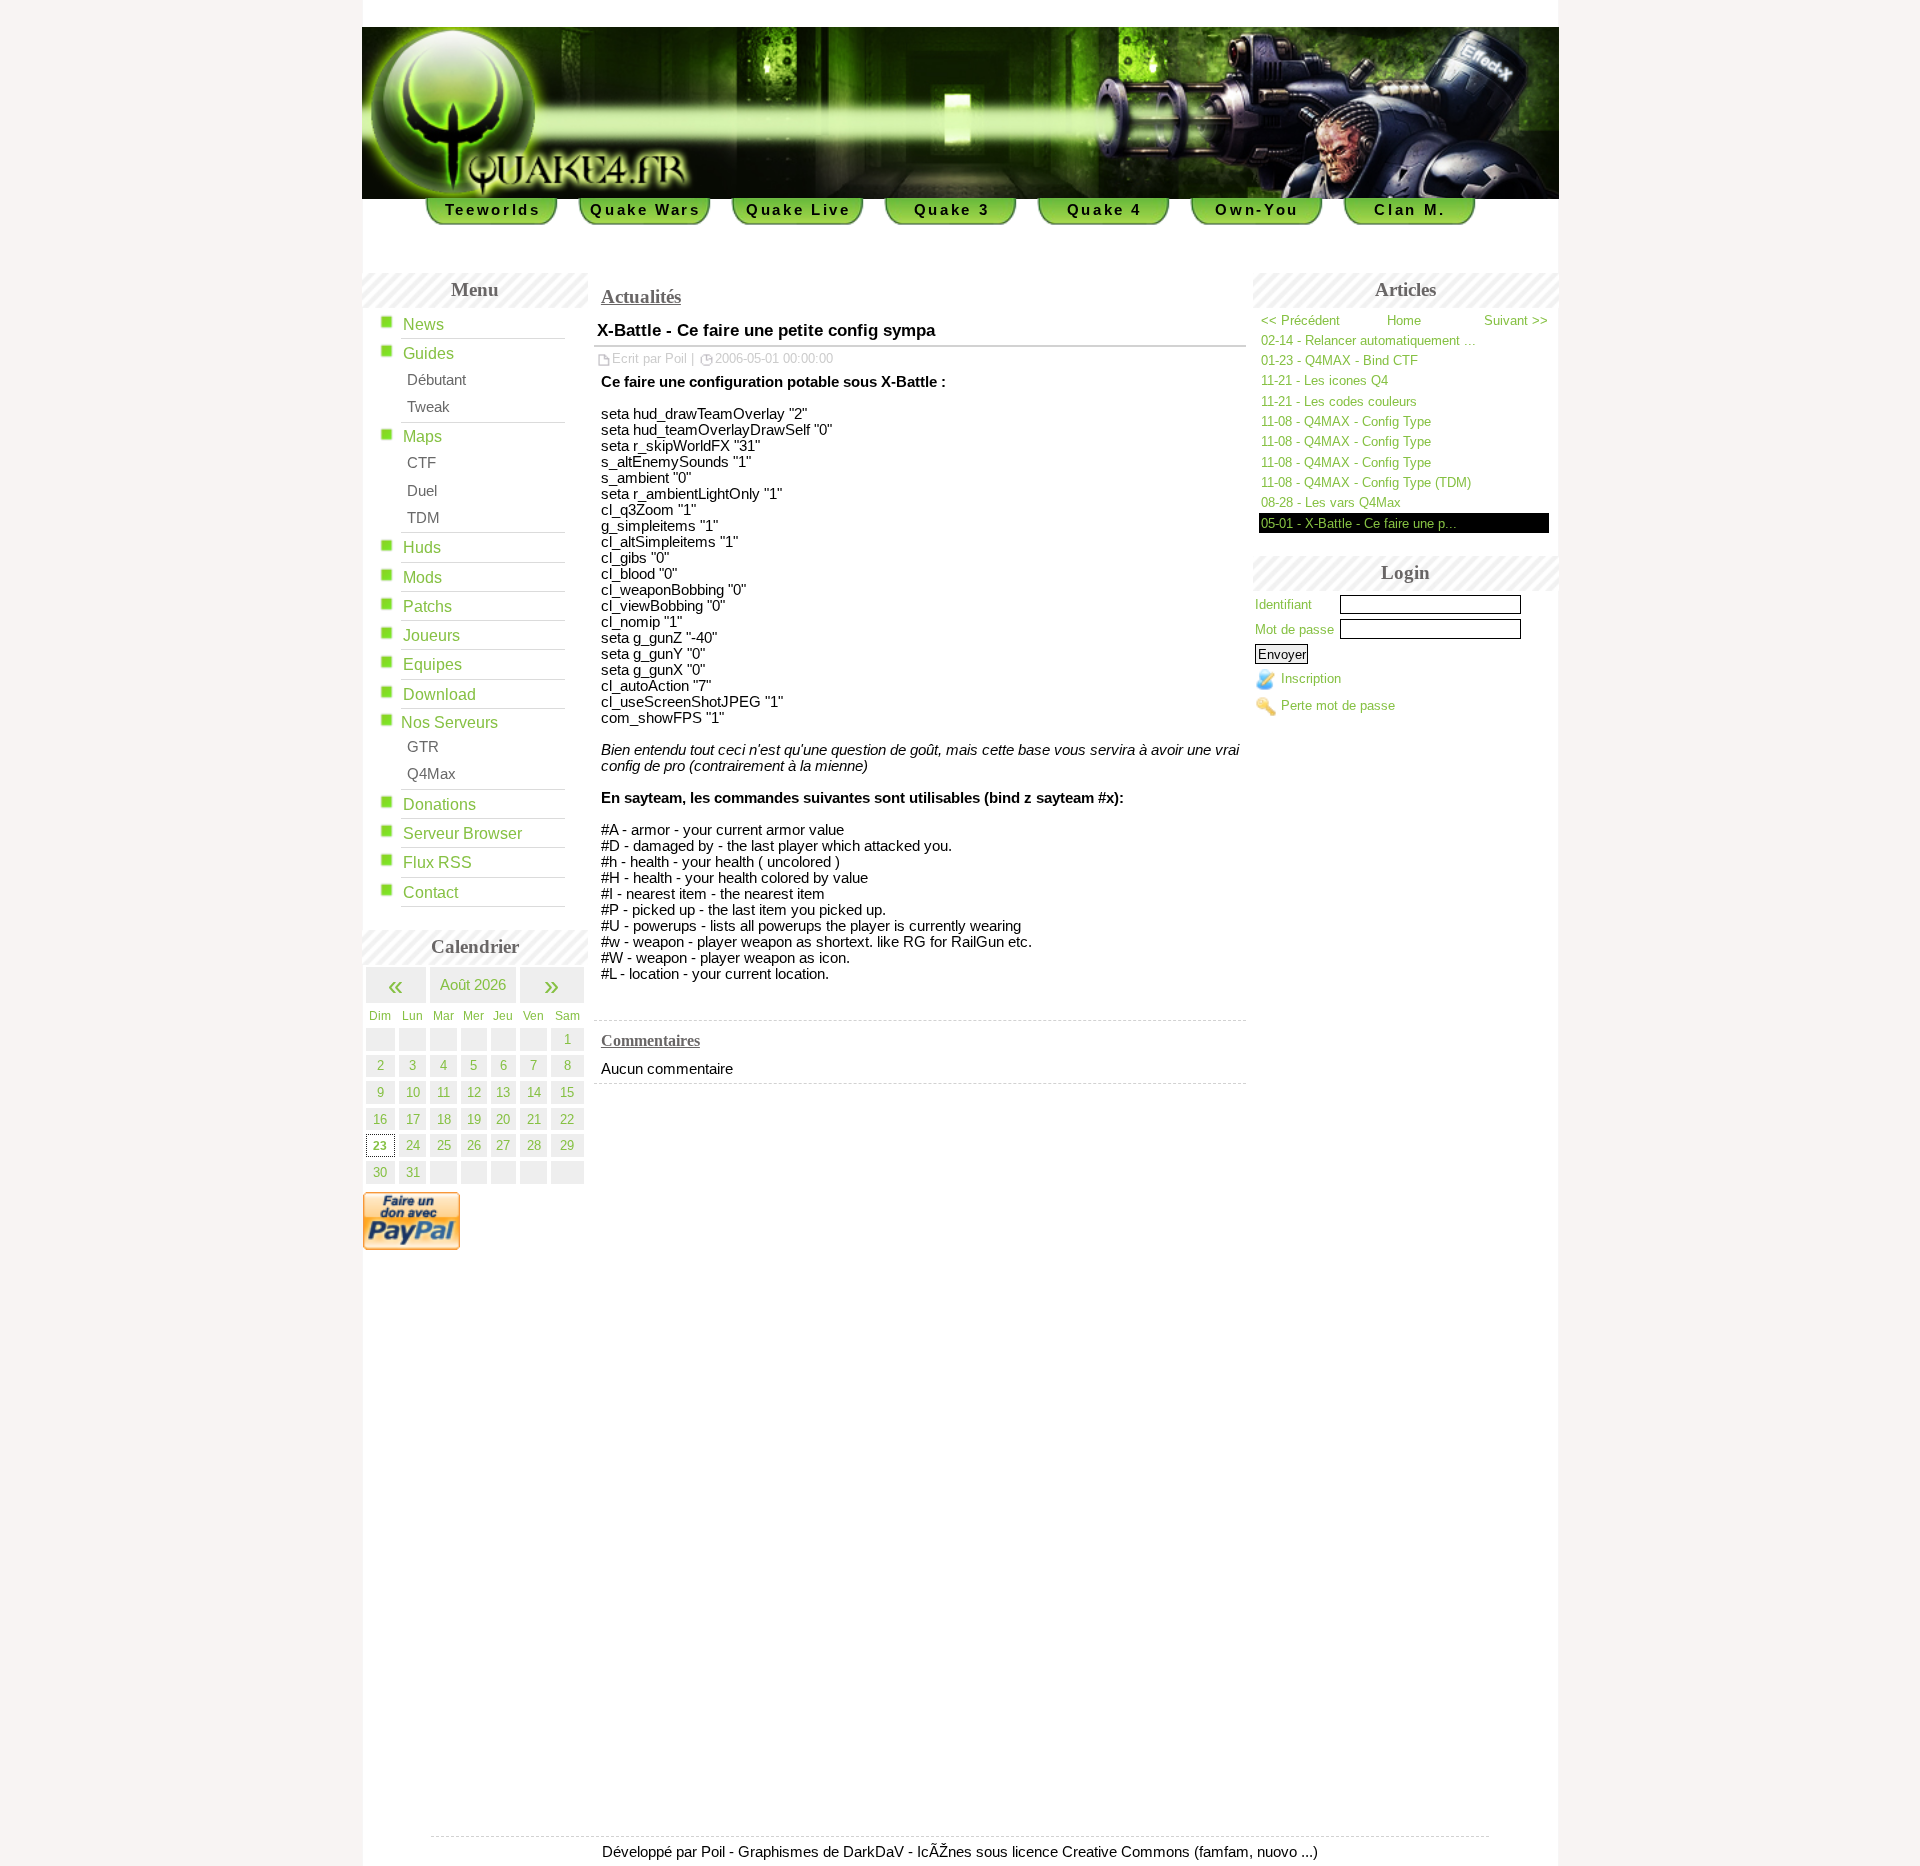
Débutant (436, 380)
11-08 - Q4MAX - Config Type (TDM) (1366, 482)
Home (1404, 320)
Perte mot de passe (1338, 705)
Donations (439, 804)
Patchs (427, 606)
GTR (423, 747)
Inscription (1311, 679)
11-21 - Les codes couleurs (1339, 401)
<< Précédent (1300, 320)
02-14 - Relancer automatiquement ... (1368, 340)
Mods (422, 577)
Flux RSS (437, 862)
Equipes (432, 664)
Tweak (428, 407)
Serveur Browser (462, 833)
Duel (422, 491)
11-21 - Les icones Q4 (1324, 380)
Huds (422, 547)
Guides (428, 353)
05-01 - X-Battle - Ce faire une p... (1359, 523)
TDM (423, 518)
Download (439, 694)
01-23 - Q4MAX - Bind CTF (1339, 360)
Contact (430, 892)
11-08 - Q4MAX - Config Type (1346, 421)
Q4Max (431, 774)
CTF (421, 463)
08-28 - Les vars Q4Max (1331, 502)
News (423, 324)
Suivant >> (1516, 320)
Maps (422, 436)
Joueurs (431, 635)
